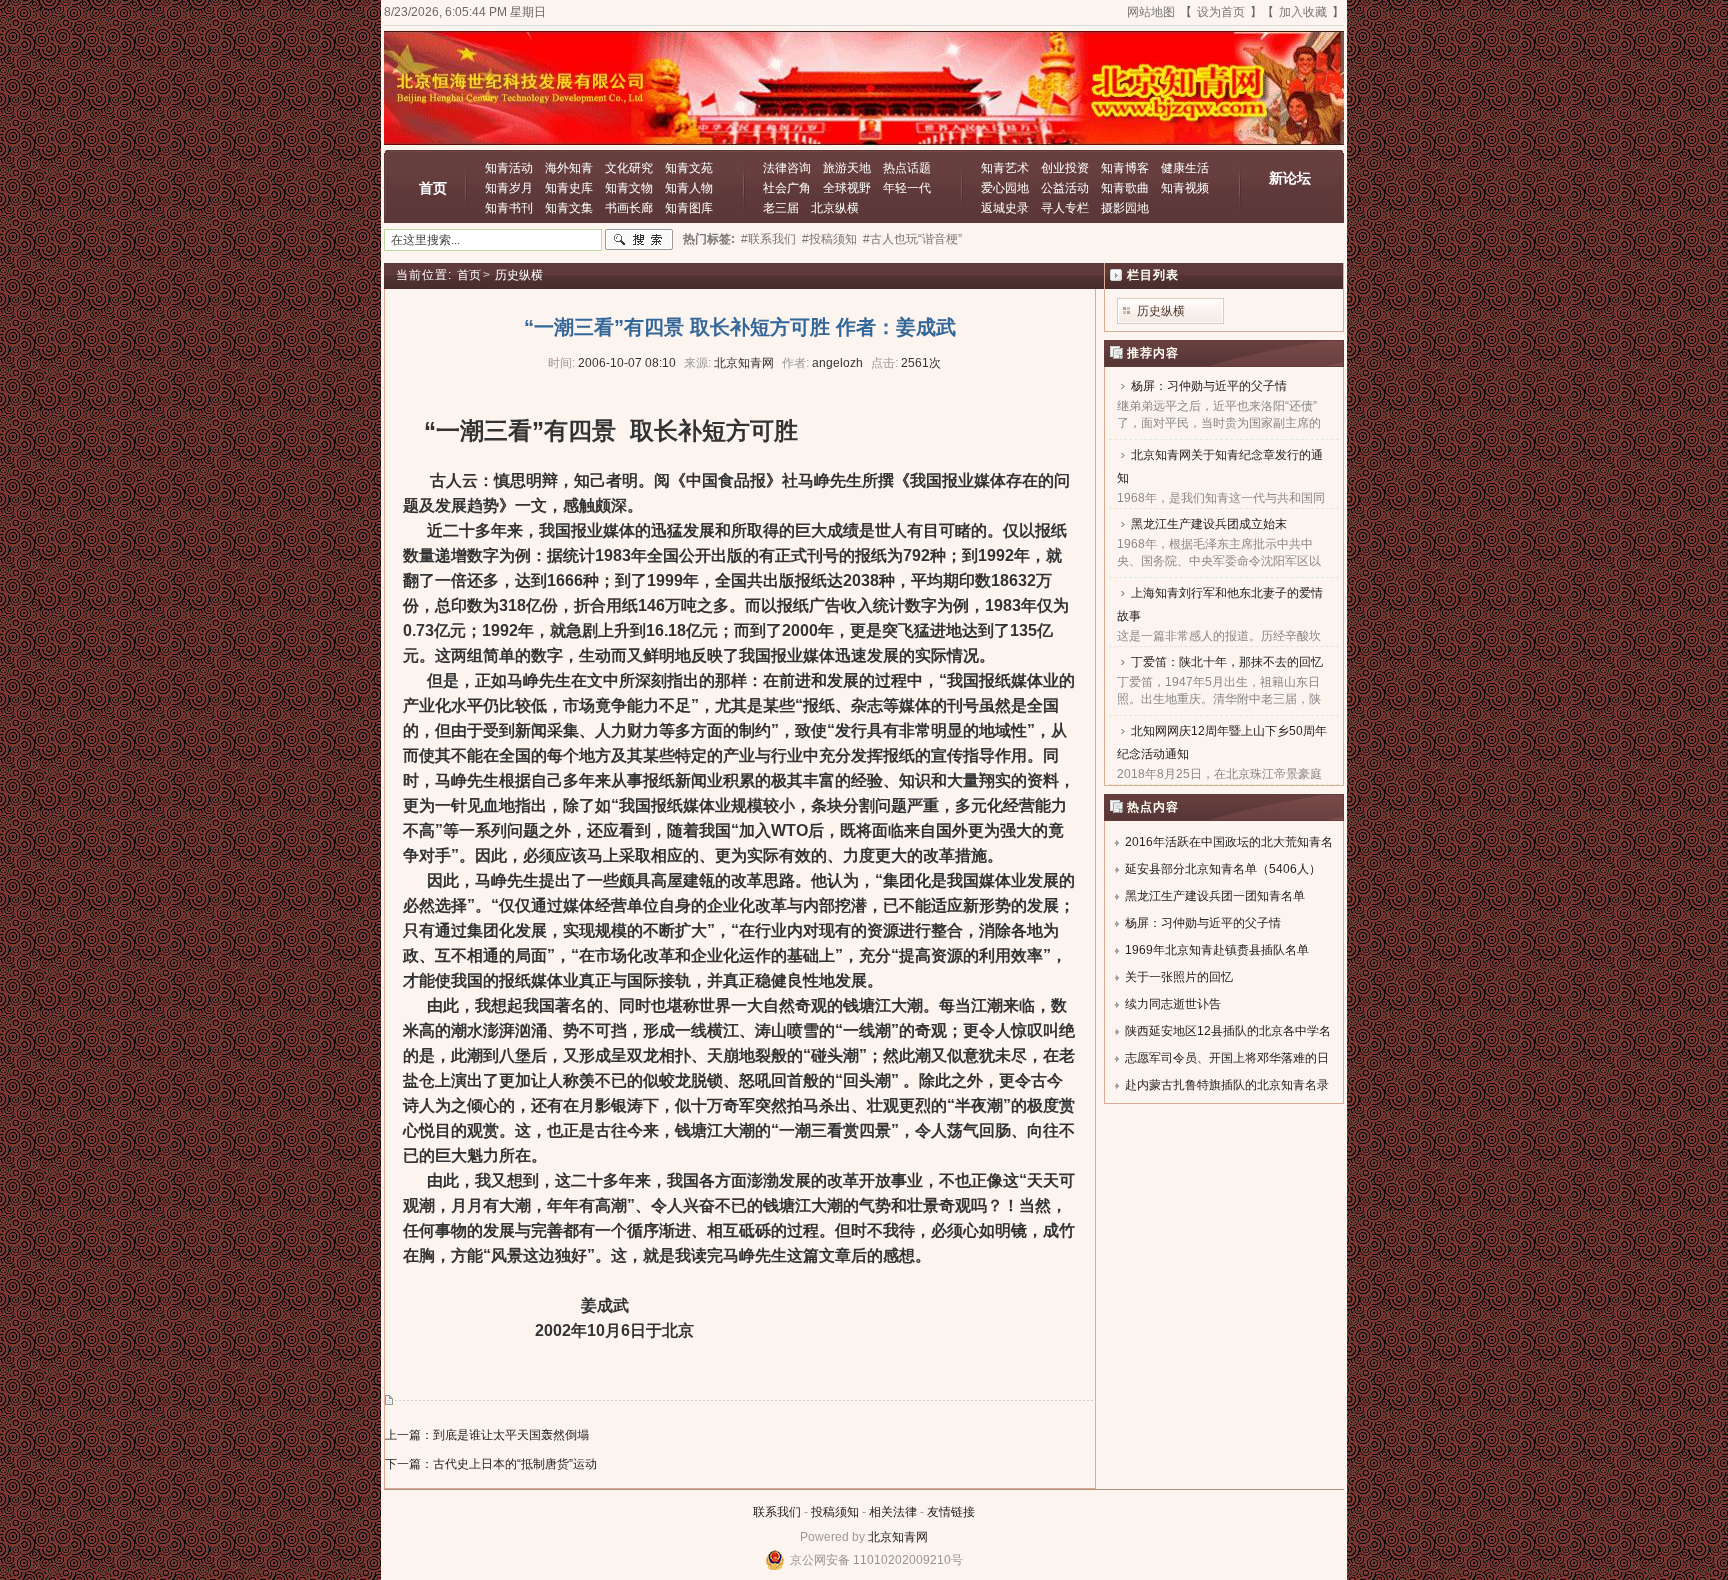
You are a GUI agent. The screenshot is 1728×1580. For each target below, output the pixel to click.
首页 (433, 188)
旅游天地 (847, 168)
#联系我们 (768, 239)
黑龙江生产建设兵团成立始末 (1209, 524)
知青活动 (509, 168)
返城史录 (1005, 208)
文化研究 (629, 168)
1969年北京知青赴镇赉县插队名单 (1217, 950)
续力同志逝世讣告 (1173, 1004)
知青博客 (1125, 168)
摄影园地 (1125, 208)
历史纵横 (519, 275)
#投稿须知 (829, 239)
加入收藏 (1303, 12)
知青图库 (689, 208)
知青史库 (569, 188)
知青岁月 (509, 188)
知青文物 (629, 188)
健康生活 (1185, 168)
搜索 (639, 240)
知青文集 (569, 208)
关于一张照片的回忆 (1179, 977)
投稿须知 (835, 1512)
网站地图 (1151, 12)
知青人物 (689, 188)
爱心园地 (1005, 188)
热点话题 (907, 168)
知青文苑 (689, 168)
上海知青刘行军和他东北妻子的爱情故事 (1220, 604)
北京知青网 (898, 1537)
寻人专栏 (1065, 208)
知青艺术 (1005, 168)
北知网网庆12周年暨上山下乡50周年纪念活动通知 (1222, 742)
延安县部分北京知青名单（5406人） (1223, 869)
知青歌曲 (1125, 188)
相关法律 (893, 1512)
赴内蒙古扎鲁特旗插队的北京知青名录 (1227, 1085)
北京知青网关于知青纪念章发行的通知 (1220, 466)
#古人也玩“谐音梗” (912, 239)
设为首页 (1221, 12)
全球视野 (847, 188)
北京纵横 (835, 208)
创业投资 (1065, 168)
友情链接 (951, 1512)
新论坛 (1290, 178)
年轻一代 (907, 188)
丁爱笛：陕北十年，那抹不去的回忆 (1227, 662)
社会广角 (787, 188)
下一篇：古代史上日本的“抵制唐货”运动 (491, 1464)
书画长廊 (629, 208)
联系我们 (777, 1512)
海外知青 (569, 168)
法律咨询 (787, 168)
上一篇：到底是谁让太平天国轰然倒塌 (487, 1435)
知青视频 (1185, 188)
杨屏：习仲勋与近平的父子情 (1209, 386)
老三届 (781, 208)
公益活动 (1065, 188)
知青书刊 (509, 208)
